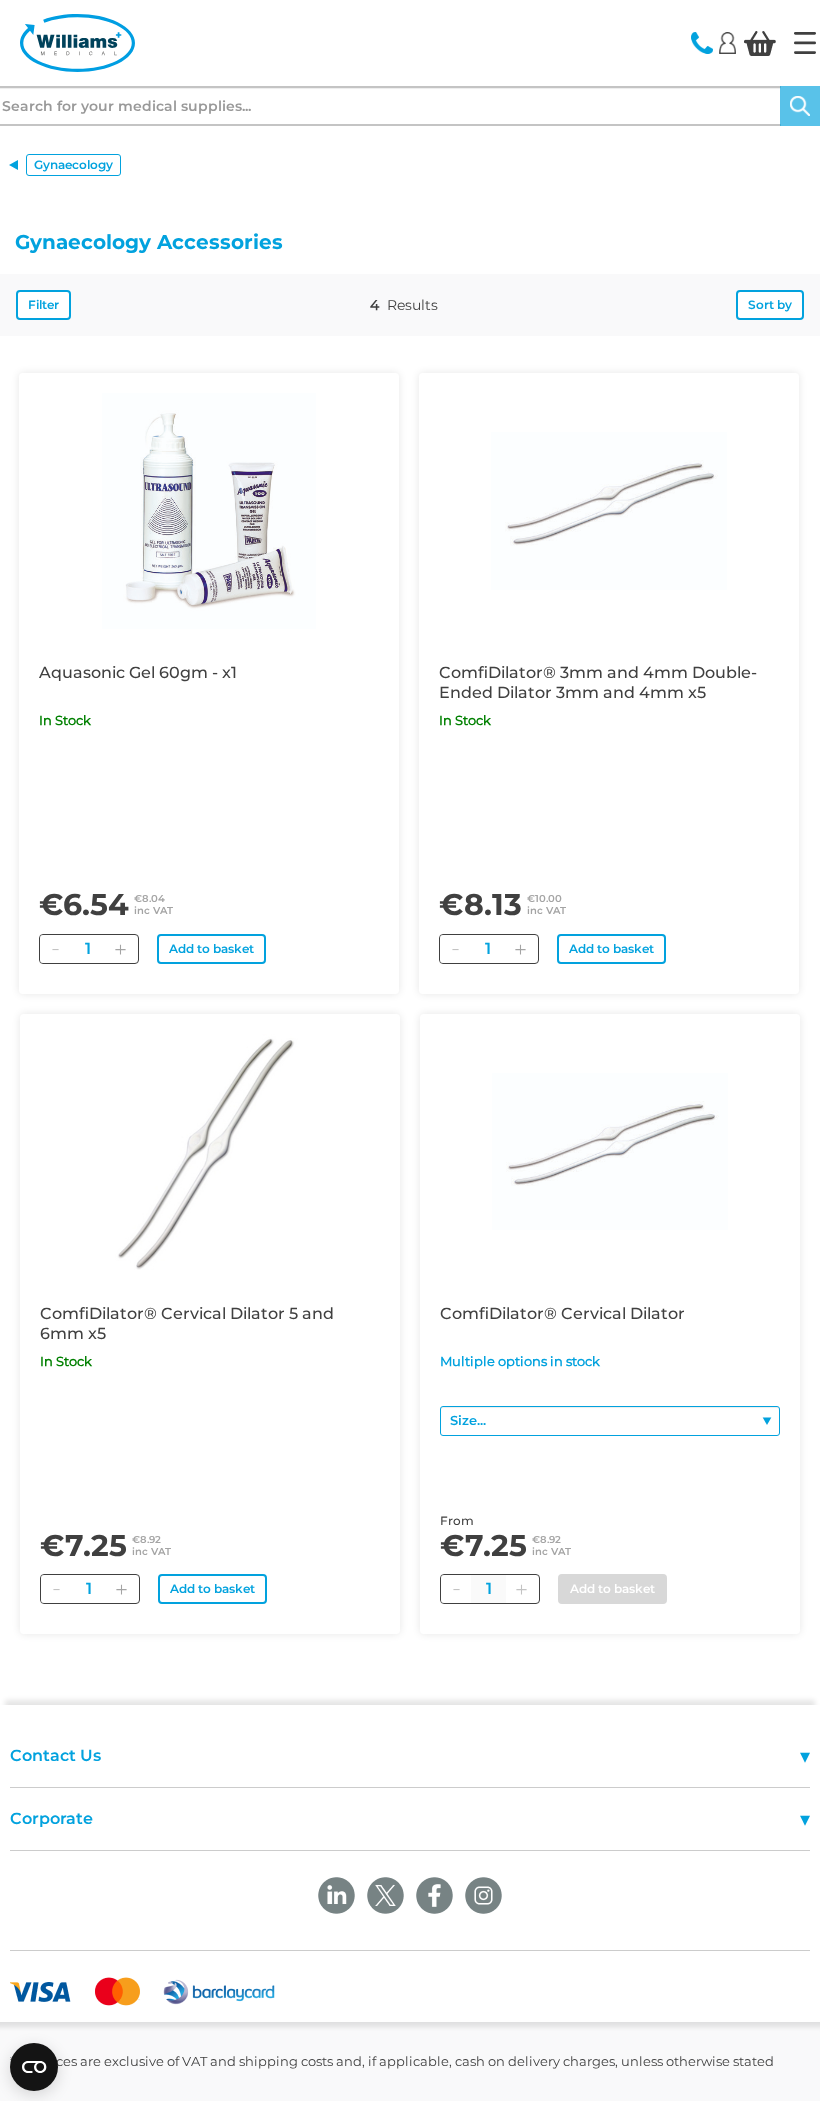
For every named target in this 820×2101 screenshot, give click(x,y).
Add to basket (211, 948)
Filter (43, 304)
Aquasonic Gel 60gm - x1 (138, 672)
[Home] (805, 43)
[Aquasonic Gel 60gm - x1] (209, 511)
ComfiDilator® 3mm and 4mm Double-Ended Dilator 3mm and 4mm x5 (598, 682)
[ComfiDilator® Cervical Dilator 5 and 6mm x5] (210, 1152)
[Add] (120, 949)
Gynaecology (73, 164)
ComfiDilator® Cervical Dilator (562, 1313)
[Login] (727, 42)
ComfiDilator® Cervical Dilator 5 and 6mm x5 (187, 1323)
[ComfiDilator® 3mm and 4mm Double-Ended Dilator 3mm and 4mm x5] (609, 511)
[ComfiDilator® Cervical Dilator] (610, 1152)
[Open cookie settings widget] (34, 2067)
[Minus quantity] (456, 1589)
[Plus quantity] (521, 1589)
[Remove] (55, 949)
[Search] (800, 106)
